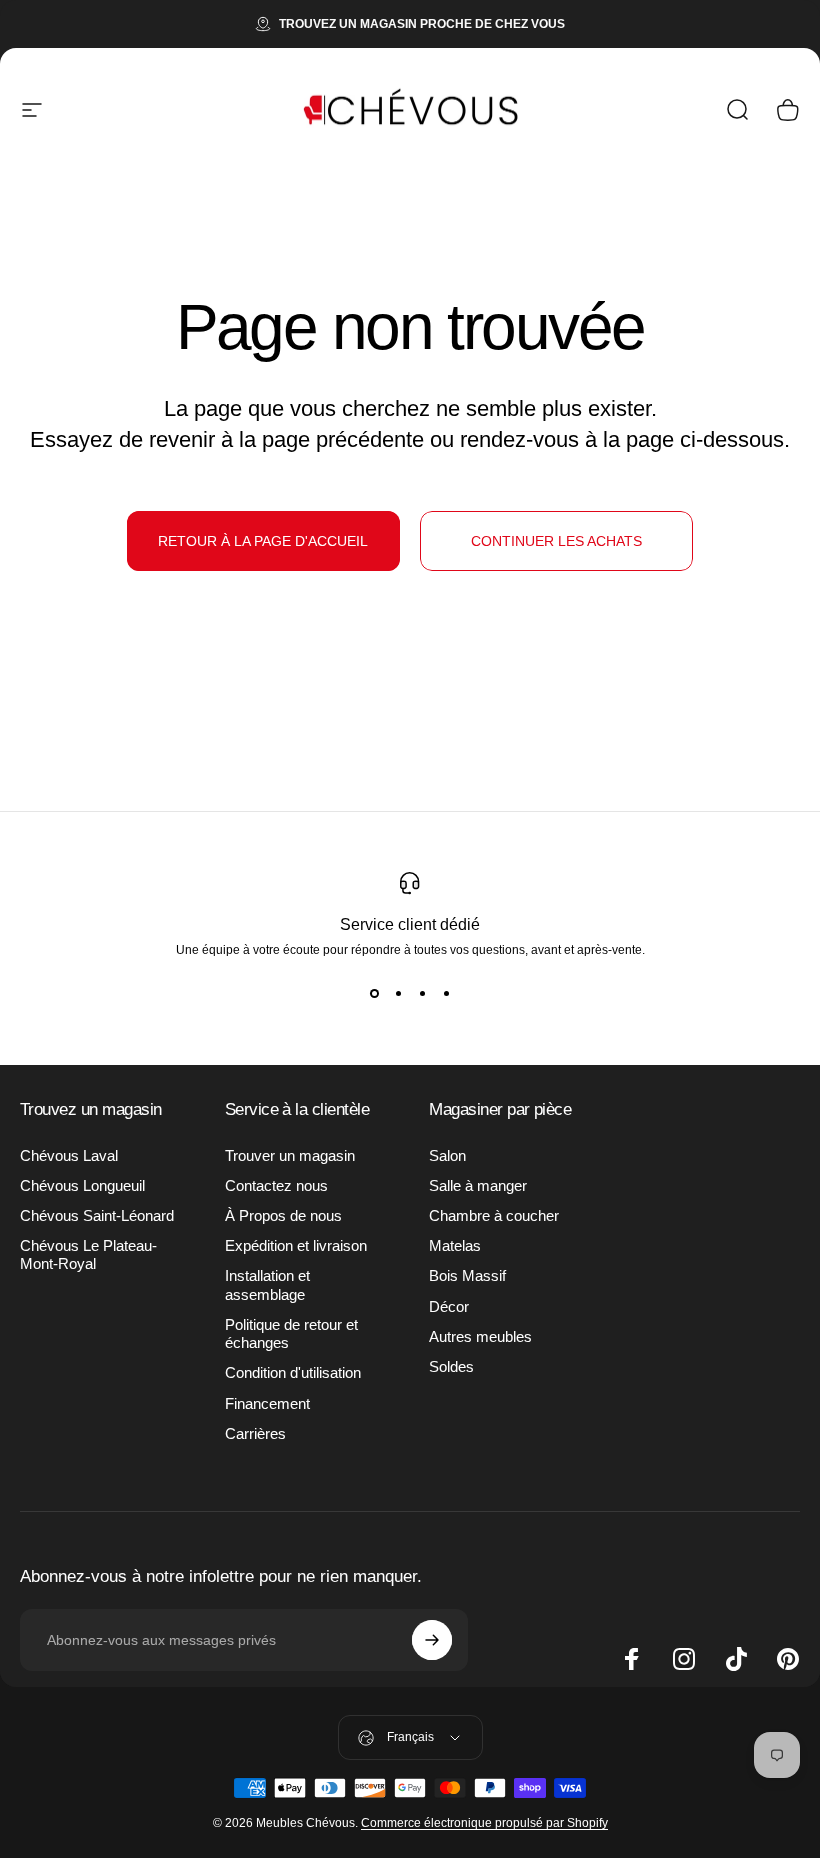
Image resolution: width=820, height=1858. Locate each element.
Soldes (451, 1367)
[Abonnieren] (432, 1640)
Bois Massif (467, 1276)
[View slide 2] (398, 993)
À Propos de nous (283, 1216)
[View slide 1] (374, 993)
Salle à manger (478, 1186)
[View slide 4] (446, 993)
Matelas (455, 1246)
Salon (447, 1156)
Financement (267, 1404)
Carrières (255, 1434)
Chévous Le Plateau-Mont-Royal (88, 1255)
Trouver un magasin (290, 1156)
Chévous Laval (69, 1156)
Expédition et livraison (296, 1246)
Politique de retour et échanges (291, 1334)
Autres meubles (480, 1337)
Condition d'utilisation (293, 1373)
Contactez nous (276, 1186)
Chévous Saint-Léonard (97, 1216)
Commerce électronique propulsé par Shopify (484, 1823)
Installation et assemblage (267, 1285)
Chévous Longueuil (82, 1186)
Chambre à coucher (494, 1216)
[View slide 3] (422, 993)
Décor (449, 1307)
